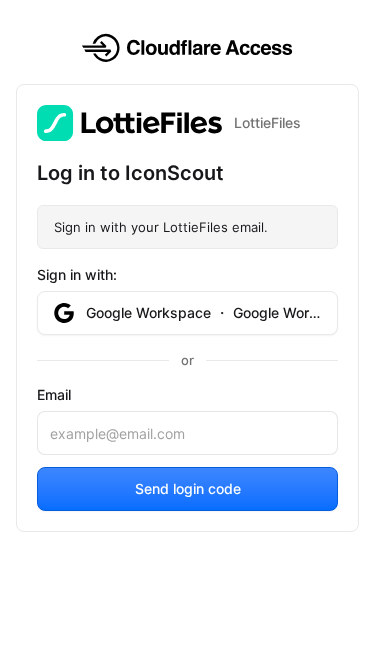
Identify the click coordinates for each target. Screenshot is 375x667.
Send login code (188, 488)
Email (54, 394)
